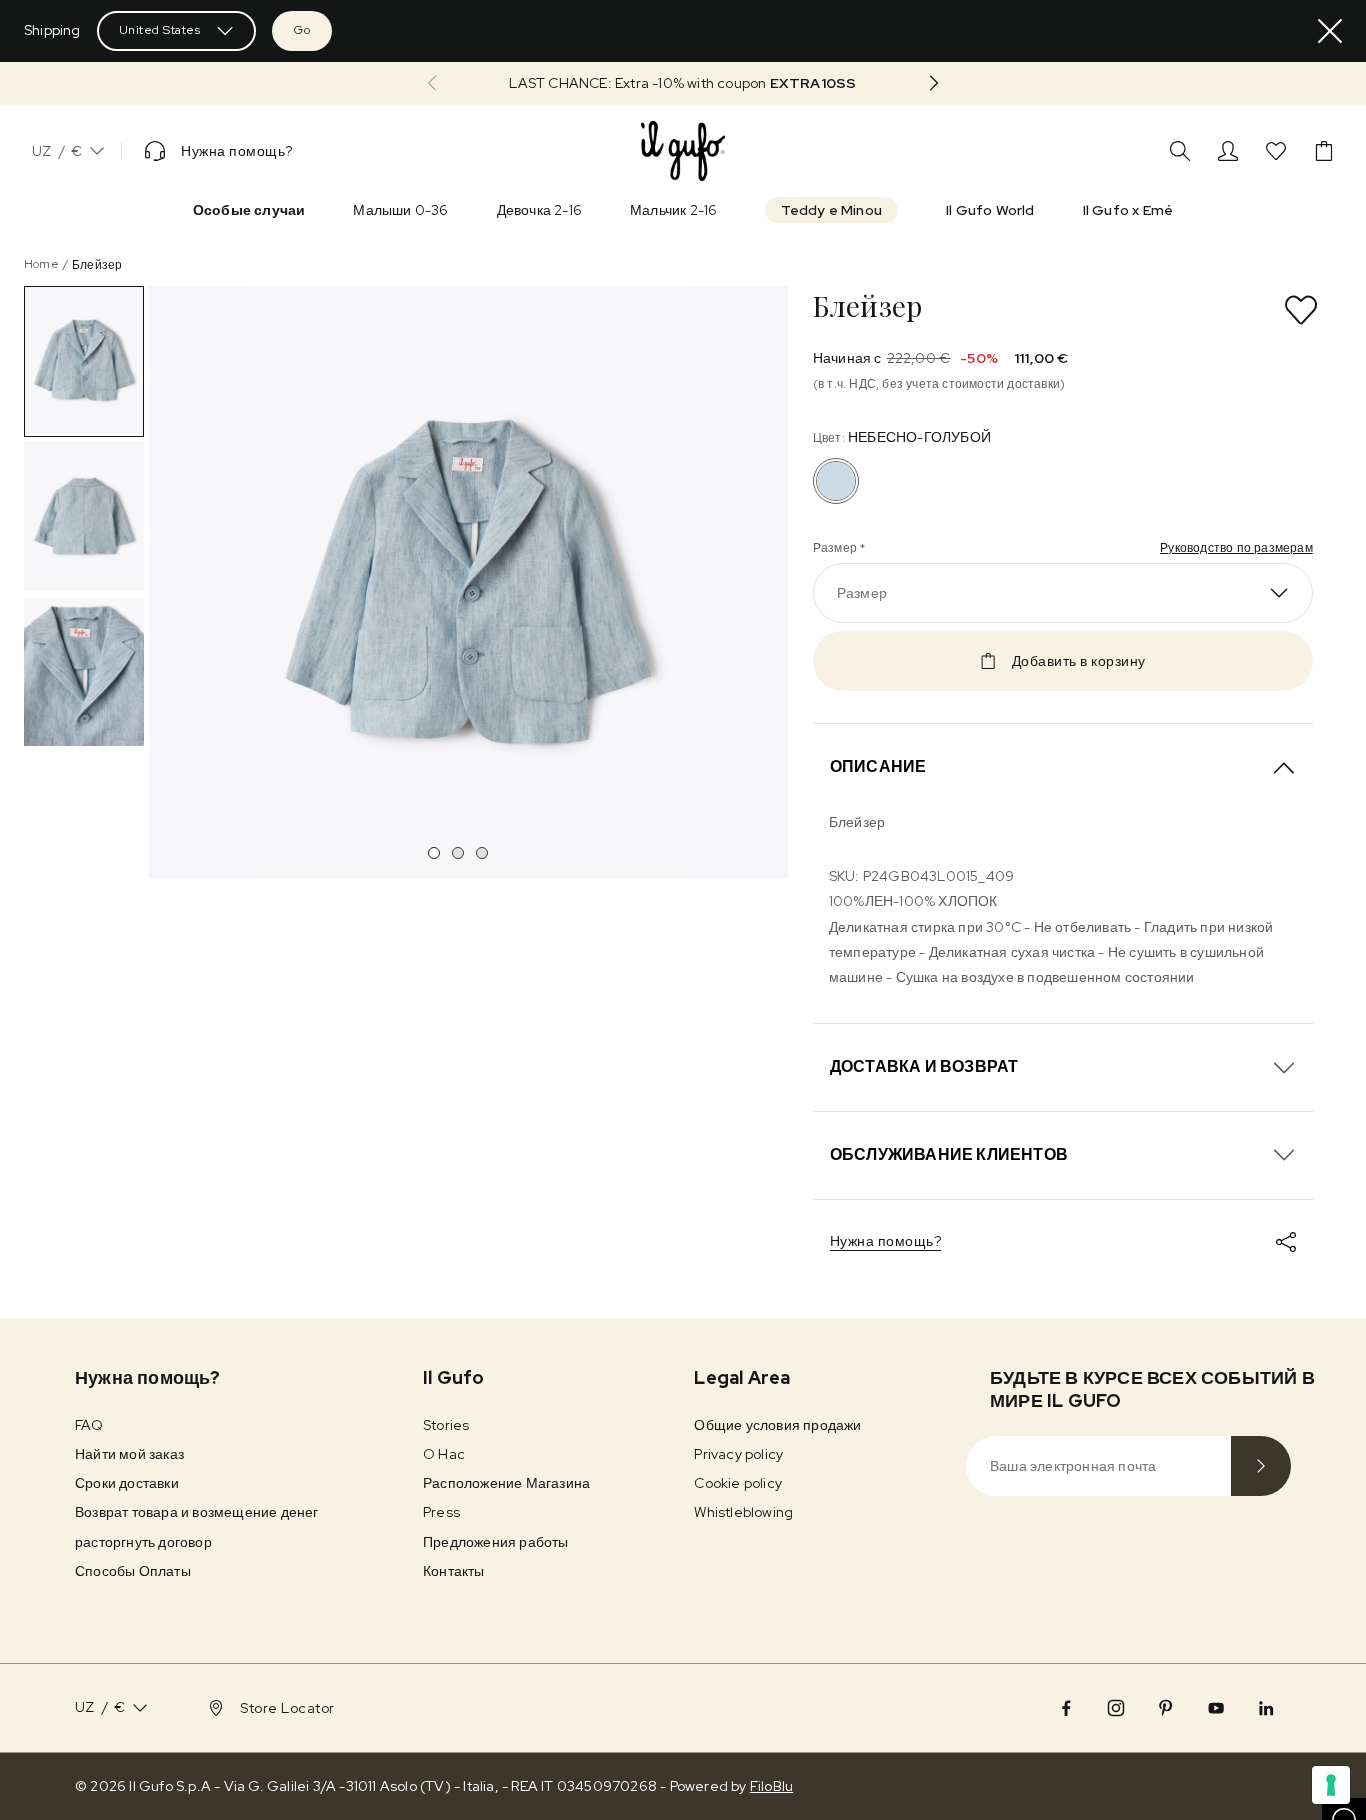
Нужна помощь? (886, 1241)
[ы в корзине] (1324, 151)
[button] (683, 83)
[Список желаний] (1276, 151)
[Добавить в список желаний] (1301, 310)
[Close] (1330, 31)
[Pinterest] (1166, 1708)
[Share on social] (1286, 1242)
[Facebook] (1066, 1708)
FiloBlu (771, 1786)
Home (41, 264)
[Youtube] (1216, 1708)
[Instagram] (1116, 1708)
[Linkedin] (1266, 1708)
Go (302, 30)
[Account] (1228, 151)
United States (160, 30)
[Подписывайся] (1261, 1466)
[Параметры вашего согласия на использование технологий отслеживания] (1331, 1785)
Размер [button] (862, 593)
